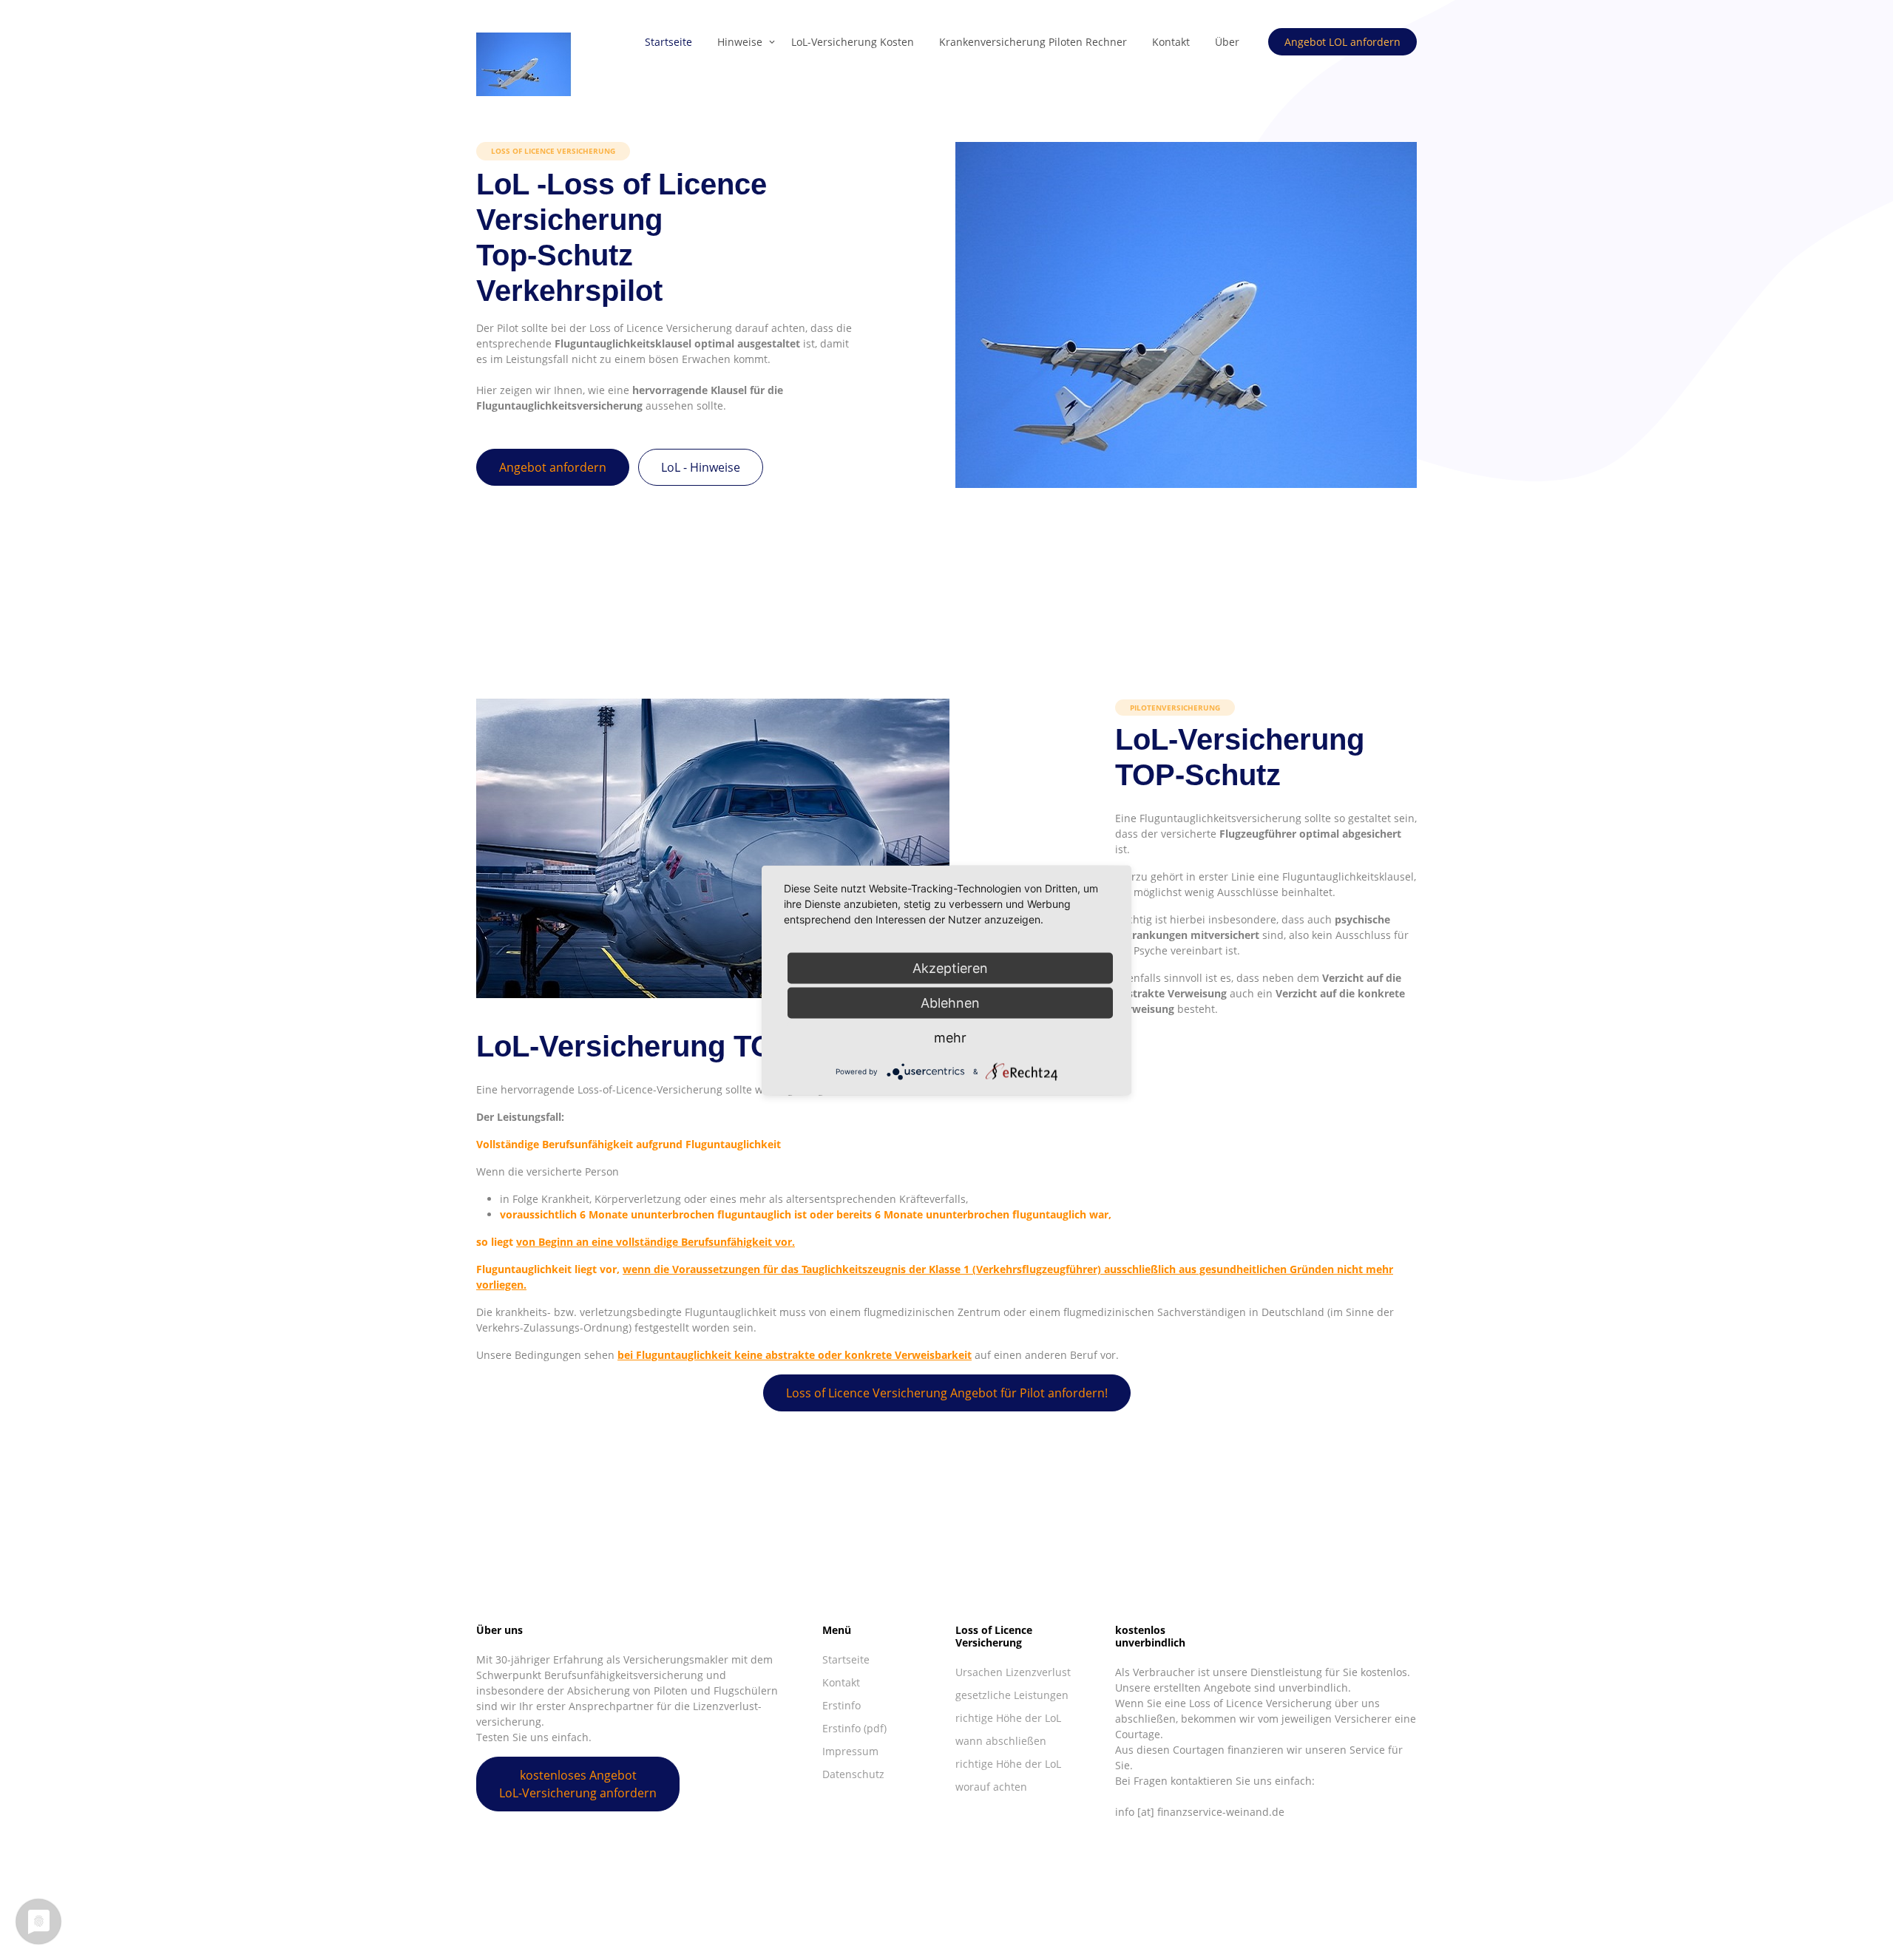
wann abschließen (1001, 1741)
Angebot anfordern (553, 467)
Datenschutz (853, 1774)
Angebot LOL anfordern (1342, 42)
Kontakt (1171, 42)
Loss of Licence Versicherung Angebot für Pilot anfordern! (947, 1393)
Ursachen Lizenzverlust (1013, 1672)
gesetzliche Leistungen (1012, 1695)
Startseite (668, 42)
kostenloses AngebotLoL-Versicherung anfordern (578, 1784)
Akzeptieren (950, 967)
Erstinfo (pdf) (854, 1728)
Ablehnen (950, 1002)
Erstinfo (841, 1705)
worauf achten (991, 1787)
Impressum (850, 1751)
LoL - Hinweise (701, 467)
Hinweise (740, 42)
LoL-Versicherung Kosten (853, 42)
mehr (950, 1037)
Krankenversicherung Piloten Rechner (1033, 42)
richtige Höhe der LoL (1008, 1718)
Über (1227, 42)
